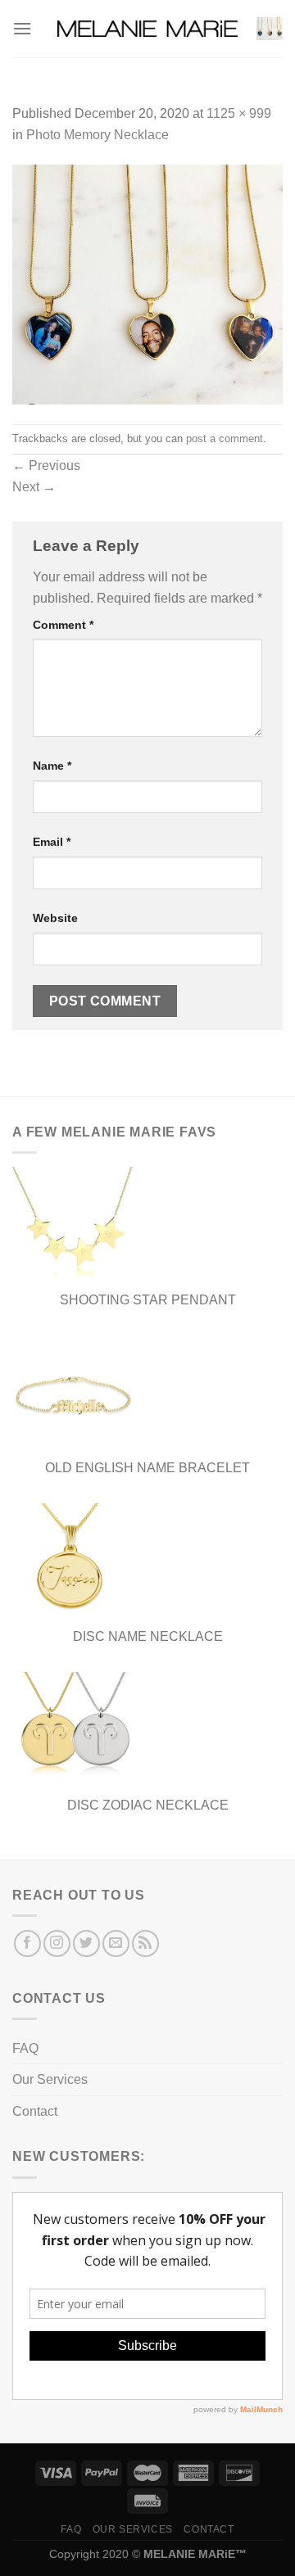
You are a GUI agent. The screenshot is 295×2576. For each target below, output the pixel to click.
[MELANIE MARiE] (147, 29)
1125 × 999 (239, 113)
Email (52, 842)
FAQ (25, 2048)
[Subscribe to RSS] (145, 1943)
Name (52, 766)
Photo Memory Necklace (98, 135)
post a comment (225, 438)
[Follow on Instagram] (57, 1943)
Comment (63, 625)
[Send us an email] (116, 1943)
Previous (46, 465)
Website (55, 918)
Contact (35, 2111)
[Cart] (270, 29)
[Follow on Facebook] (27, 1943)
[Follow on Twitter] (86, 1943)
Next (34, 487)
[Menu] (22, 28)
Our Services (50, 2079)
